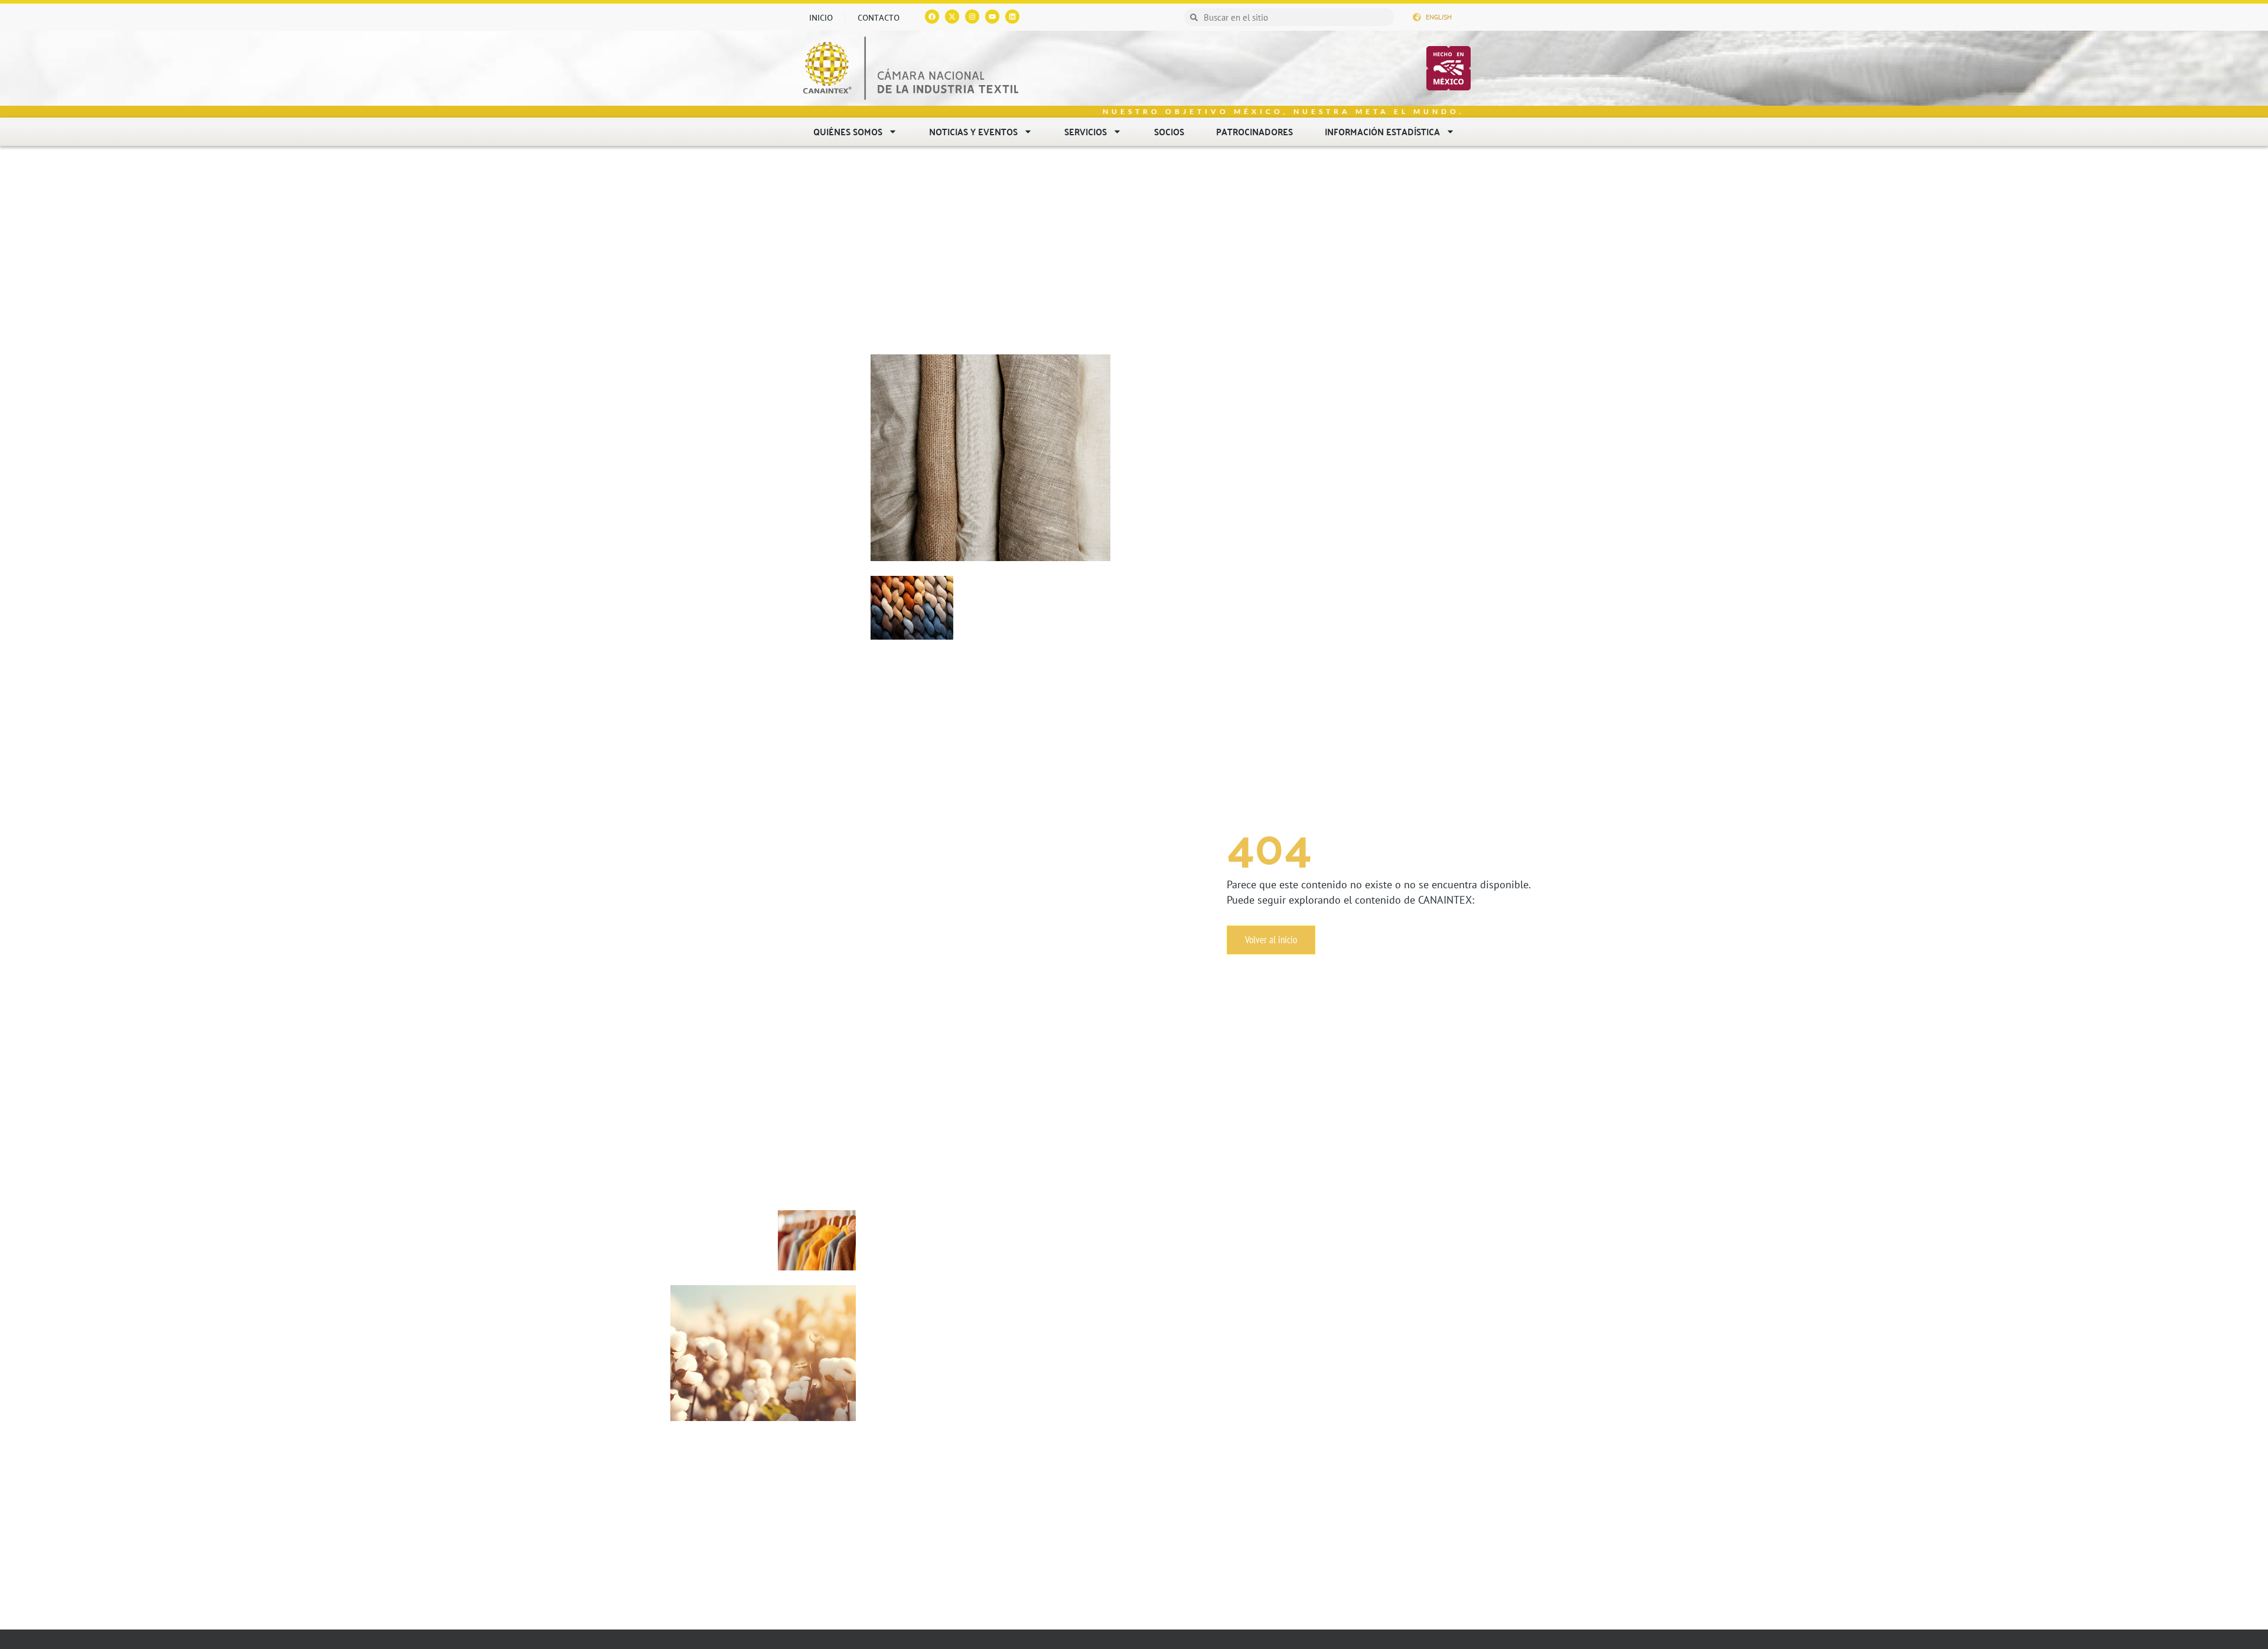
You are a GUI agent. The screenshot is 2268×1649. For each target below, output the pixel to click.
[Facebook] (932, 17)
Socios (1169, 131)
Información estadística (1382, 131)
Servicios (1086, 131)
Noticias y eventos (973, 131)
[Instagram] (972, 17)
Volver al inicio (1271, 940)
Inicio (821, 17)
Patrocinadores (1254, 131)
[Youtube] (992, 17)
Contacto (879, 17)
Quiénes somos (848, 131)
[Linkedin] (1012, 17)
